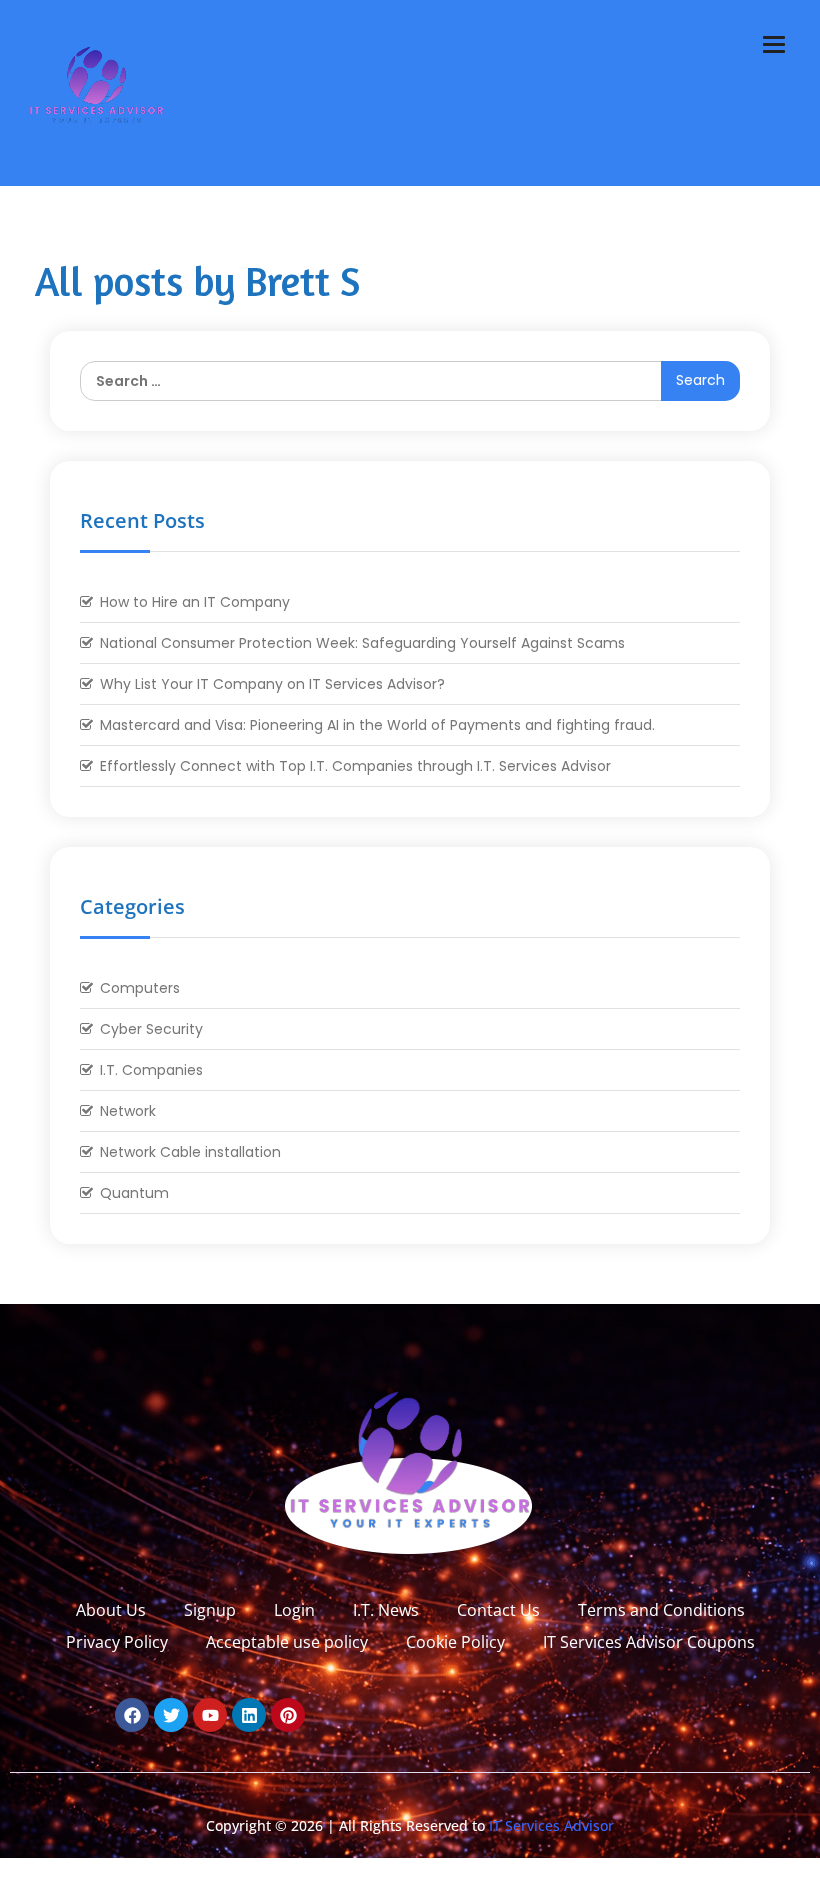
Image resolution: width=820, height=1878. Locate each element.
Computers (140, 988)
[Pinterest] (288, 1715)
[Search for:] (410, 381)
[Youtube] (210, 1715)
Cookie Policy (455, 1642)
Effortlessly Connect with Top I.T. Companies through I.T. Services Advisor (355, 766)
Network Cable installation (190, 1152)
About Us (111, 1610)
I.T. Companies (151, 1070)
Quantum (134, 1193)
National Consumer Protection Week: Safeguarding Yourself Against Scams (362, 643)
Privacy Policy (117, 1642)
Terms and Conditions (661, 1610)
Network (128, 1111)
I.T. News (386, 1610)
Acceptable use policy (287, 1642)
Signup (210, 1610)
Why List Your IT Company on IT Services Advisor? (272, 684)
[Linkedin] (249, 1715)
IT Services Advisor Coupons (649, 1642)
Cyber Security (151, 1029)
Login (294, 1610)
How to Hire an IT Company (195, 602)
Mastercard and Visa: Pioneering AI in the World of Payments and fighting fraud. (377, 725)
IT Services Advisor (549, 1825)
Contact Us (498, 1610)
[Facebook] (132, 1715)
